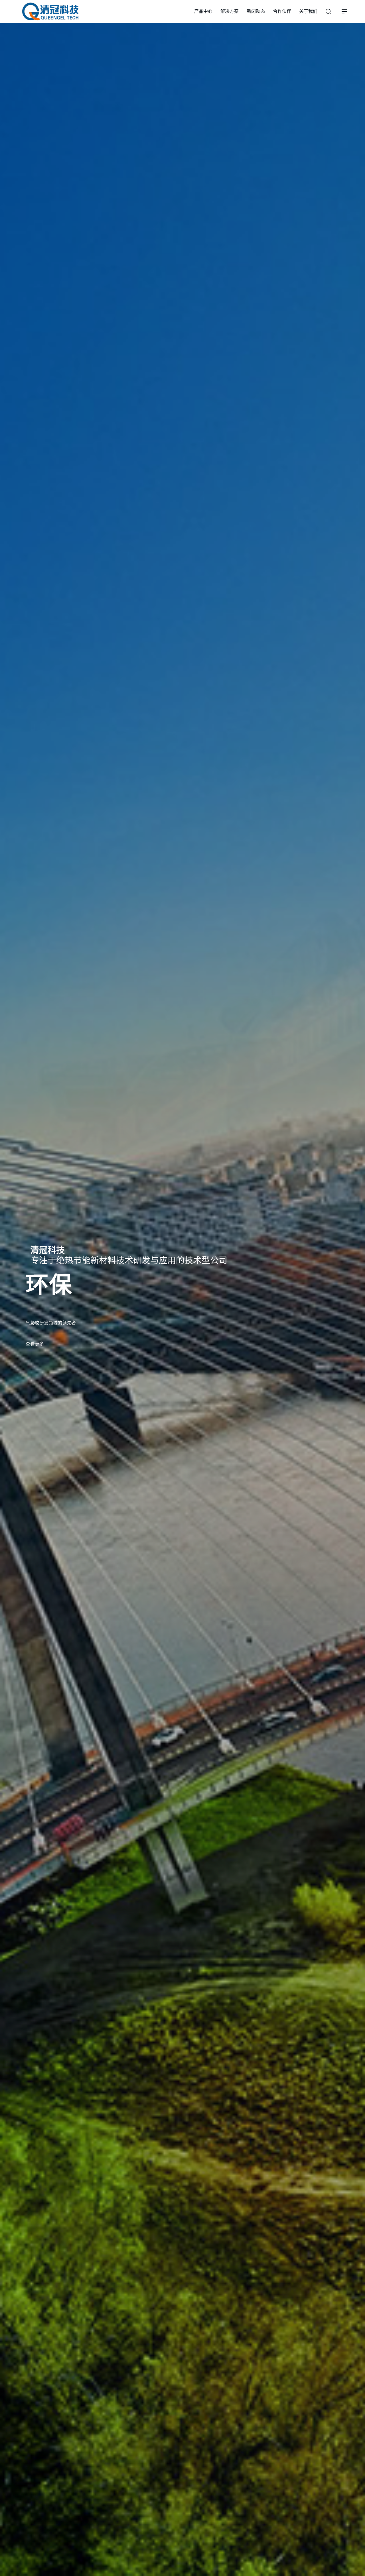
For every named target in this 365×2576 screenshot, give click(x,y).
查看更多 (35, 1344)
